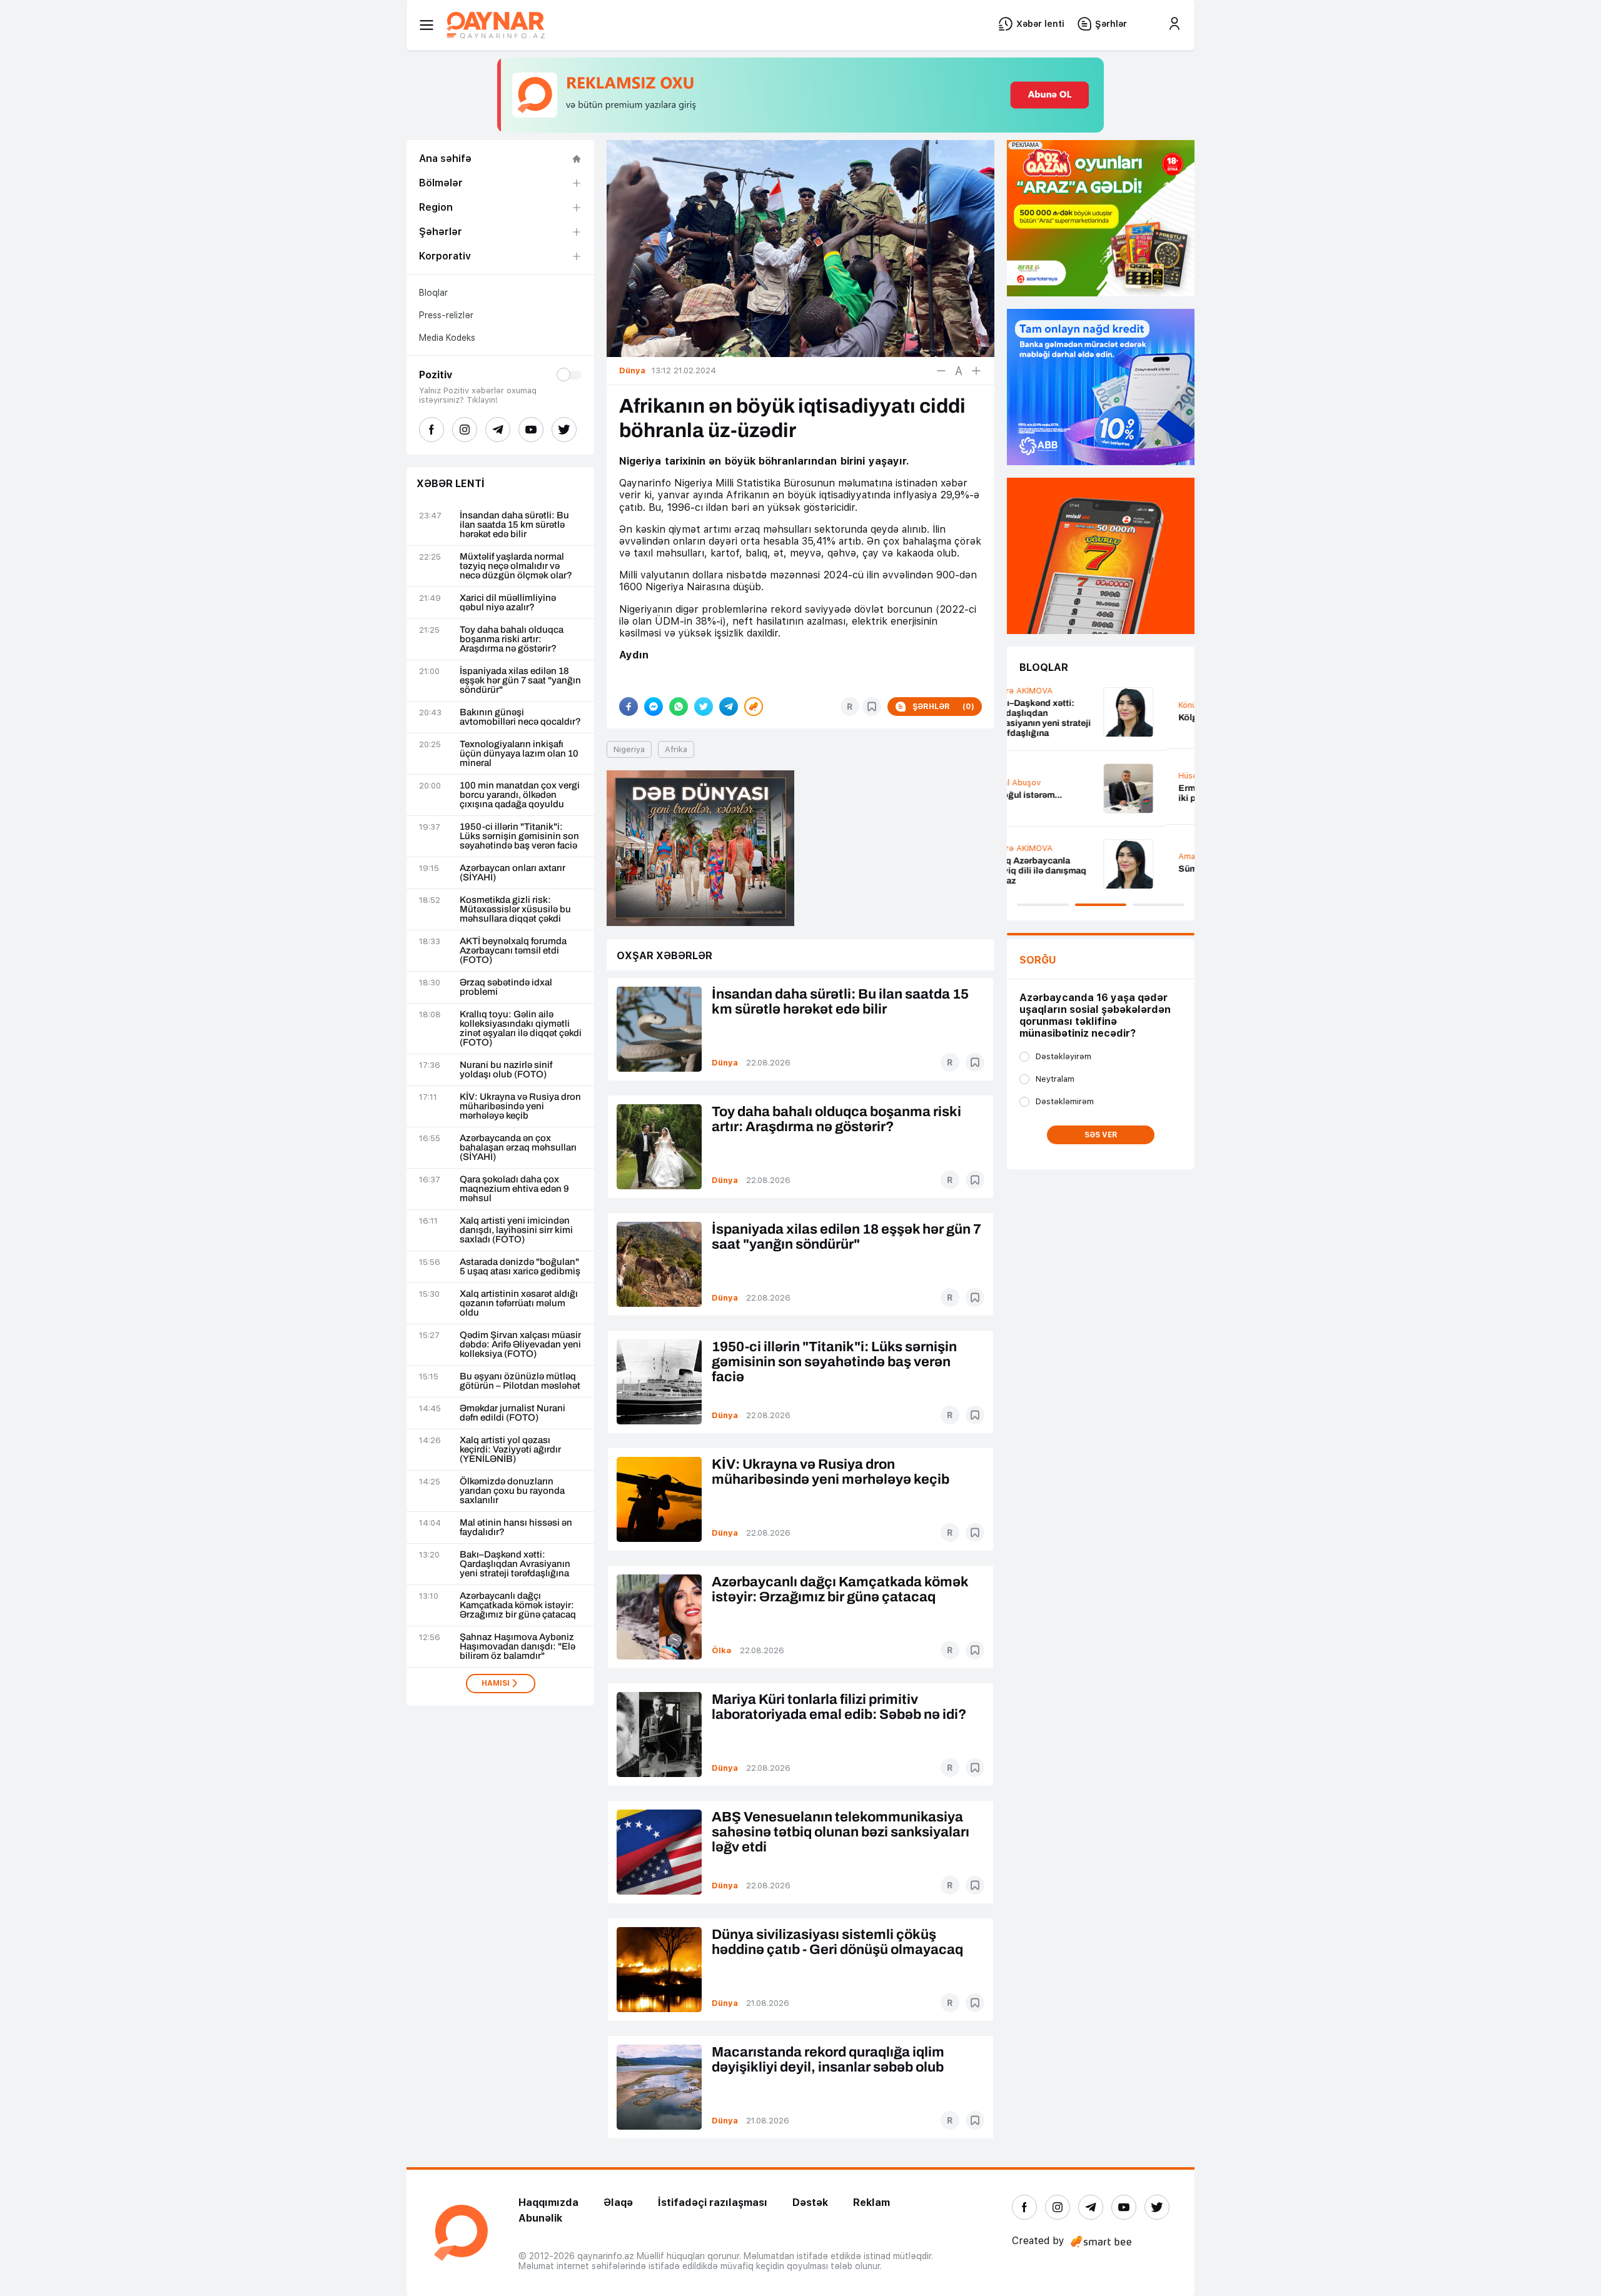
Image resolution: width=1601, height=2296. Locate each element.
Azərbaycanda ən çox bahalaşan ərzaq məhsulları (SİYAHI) (518, 1148)
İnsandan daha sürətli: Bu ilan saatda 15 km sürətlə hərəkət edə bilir (514, 525)
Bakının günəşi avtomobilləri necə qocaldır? (520, 717)
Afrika (676, 749)
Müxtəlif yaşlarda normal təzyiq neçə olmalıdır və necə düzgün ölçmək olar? (516, 566)
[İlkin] (959, 371)
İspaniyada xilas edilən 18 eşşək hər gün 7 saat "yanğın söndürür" (520, 681)
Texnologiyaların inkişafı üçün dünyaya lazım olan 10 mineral (519, 754)
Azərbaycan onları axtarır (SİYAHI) (513, 873)
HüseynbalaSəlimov (1058, 776)
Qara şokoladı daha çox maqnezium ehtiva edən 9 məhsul (514, 1189)
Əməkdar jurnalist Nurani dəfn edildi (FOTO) (513, 1413)
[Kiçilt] (941, 371)
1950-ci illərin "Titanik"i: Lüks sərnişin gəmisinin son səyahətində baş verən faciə (519, 836)
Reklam (871, 2203)
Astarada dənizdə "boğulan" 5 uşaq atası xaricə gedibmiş (520, 1267)
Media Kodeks (447, 338)
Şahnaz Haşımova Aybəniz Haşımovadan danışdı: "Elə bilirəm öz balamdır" (518, 1647)
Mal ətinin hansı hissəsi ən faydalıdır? (516, 1528)
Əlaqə (618, 2203)
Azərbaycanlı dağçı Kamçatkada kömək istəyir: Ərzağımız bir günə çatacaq (518, 1605)
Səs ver (1101, 1135)
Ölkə (722, 1650)
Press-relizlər (446, 315)
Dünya (725, 1063)
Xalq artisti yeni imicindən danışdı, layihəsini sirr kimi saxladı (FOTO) (516, 1230)
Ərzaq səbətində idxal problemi (506, 987)
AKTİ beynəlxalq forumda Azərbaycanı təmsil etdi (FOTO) (513, 951)
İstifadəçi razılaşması (713, 2203)
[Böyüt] (976, 371)
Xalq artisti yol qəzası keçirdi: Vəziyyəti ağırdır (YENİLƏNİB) (510, 1450)
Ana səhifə (445, 159)
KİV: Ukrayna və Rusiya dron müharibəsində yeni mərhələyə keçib (520, 1106)
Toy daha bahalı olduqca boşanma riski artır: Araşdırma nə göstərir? (512, 639)
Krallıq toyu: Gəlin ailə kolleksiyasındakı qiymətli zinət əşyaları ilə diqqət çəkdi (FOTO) (521, 1029)
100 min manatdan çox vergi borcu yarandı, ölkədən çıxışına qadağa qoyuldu (520, 795)
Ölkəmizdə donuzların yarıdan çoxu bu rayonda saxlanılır (512, 1491)
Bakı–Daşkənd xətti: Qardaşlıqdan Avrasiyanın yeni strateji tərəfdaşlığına (515, 1564)
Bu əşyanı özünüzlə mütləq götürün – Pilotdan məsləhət (520, 1381)
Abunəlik (540, 2218)
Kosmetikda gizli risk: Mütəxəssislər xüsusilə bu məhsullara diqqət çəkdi (515, 909)
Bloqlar (433, 293)
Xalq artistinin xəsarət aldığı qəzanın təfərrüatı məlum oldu (519, 1303)
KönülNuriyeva (1047, 705)
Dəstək (810, 2203)
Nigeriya (629, 749)
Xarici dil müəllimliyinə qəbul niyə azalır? (508, 603)
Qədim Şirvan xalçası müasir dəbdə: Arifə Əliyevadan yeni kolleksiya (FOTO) (520, 1345)
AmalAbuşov (1044, 856)
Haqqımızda (548, 2203)
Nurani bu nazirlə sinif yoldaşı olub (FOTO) (506, 1070)
